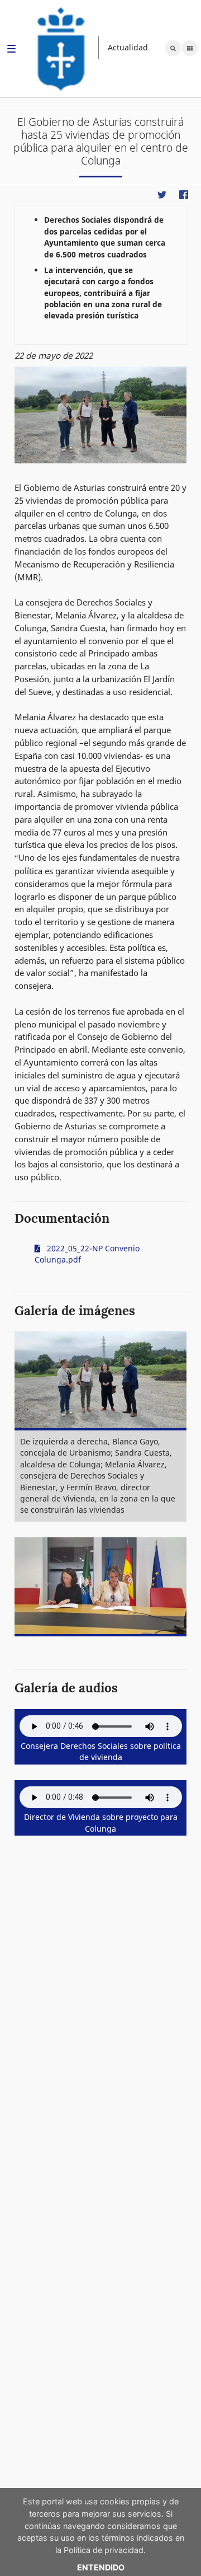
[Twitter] (162, 194)
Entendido (101, 2567)
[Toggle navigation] (11, 50)
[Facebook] (183, 194)
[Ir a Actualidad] (61, 48)
